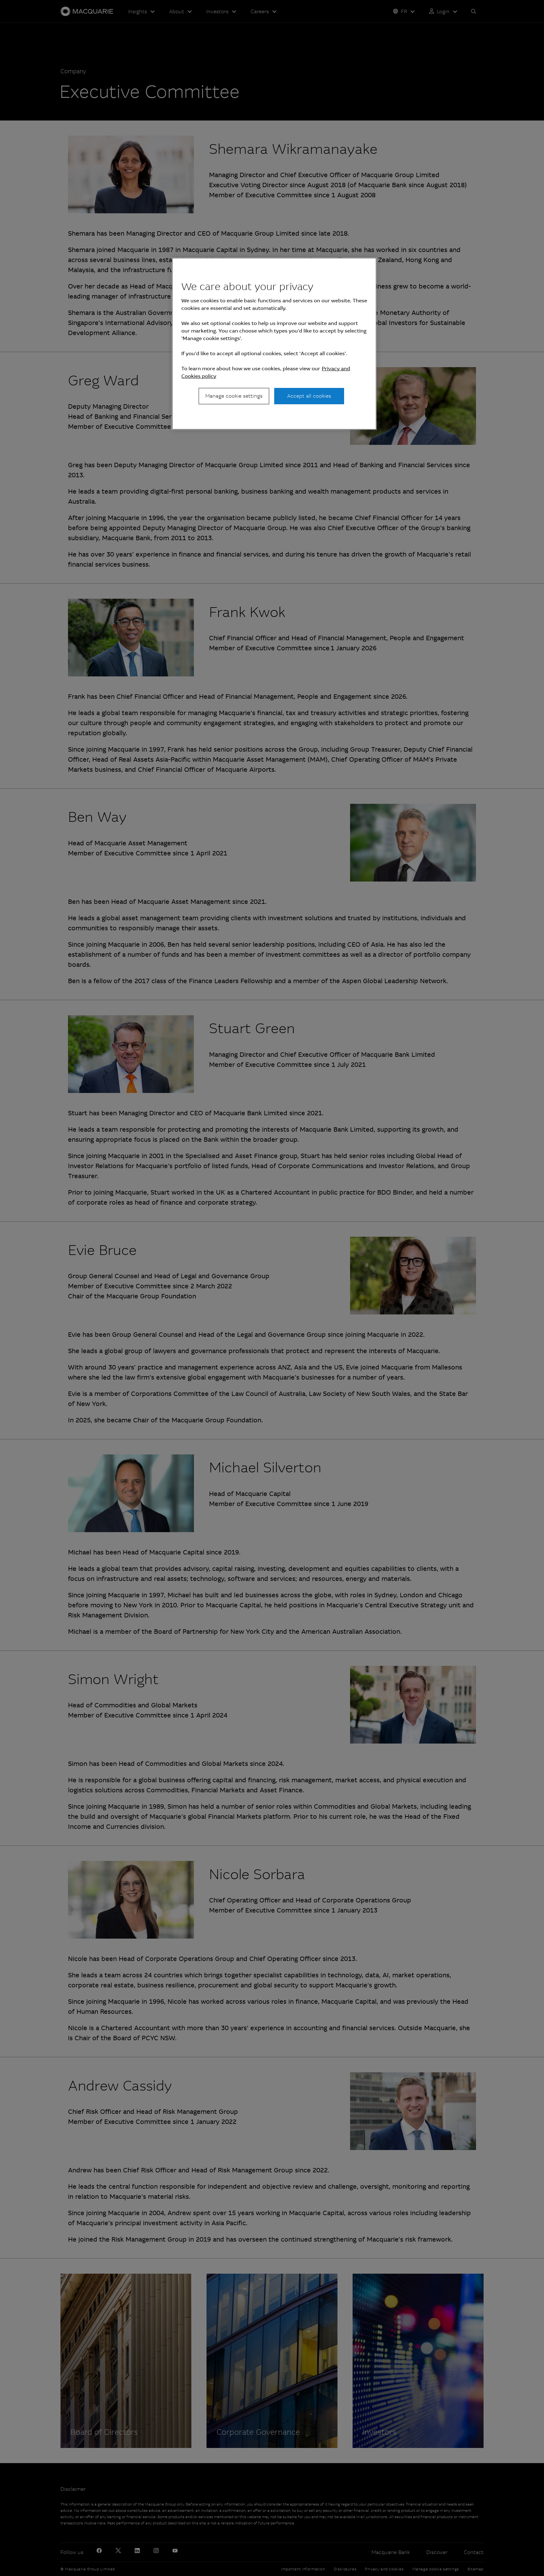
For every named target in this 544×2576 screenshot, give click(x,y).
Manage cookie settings (234, 396)
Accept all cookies (309, 396)
